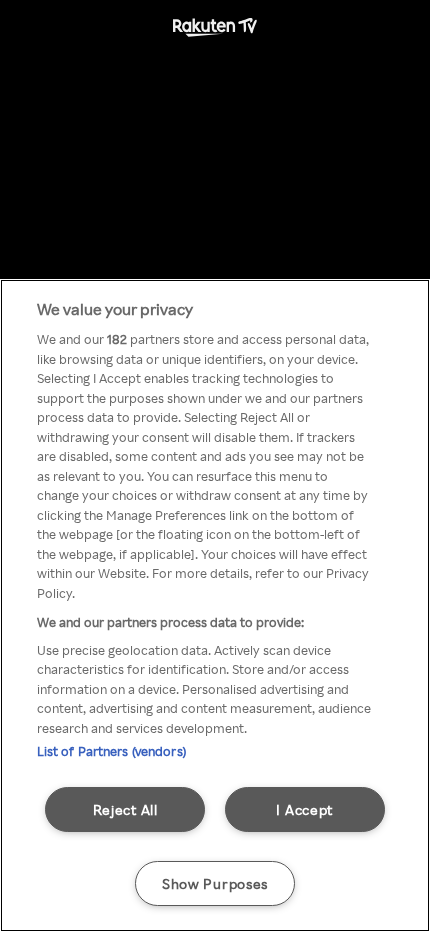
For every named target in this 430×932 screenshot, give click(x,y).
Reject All (125, 809)
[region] (215, 605)
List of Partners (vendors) (111, 751)
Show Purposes (215, 883)
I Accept (304, 809)
